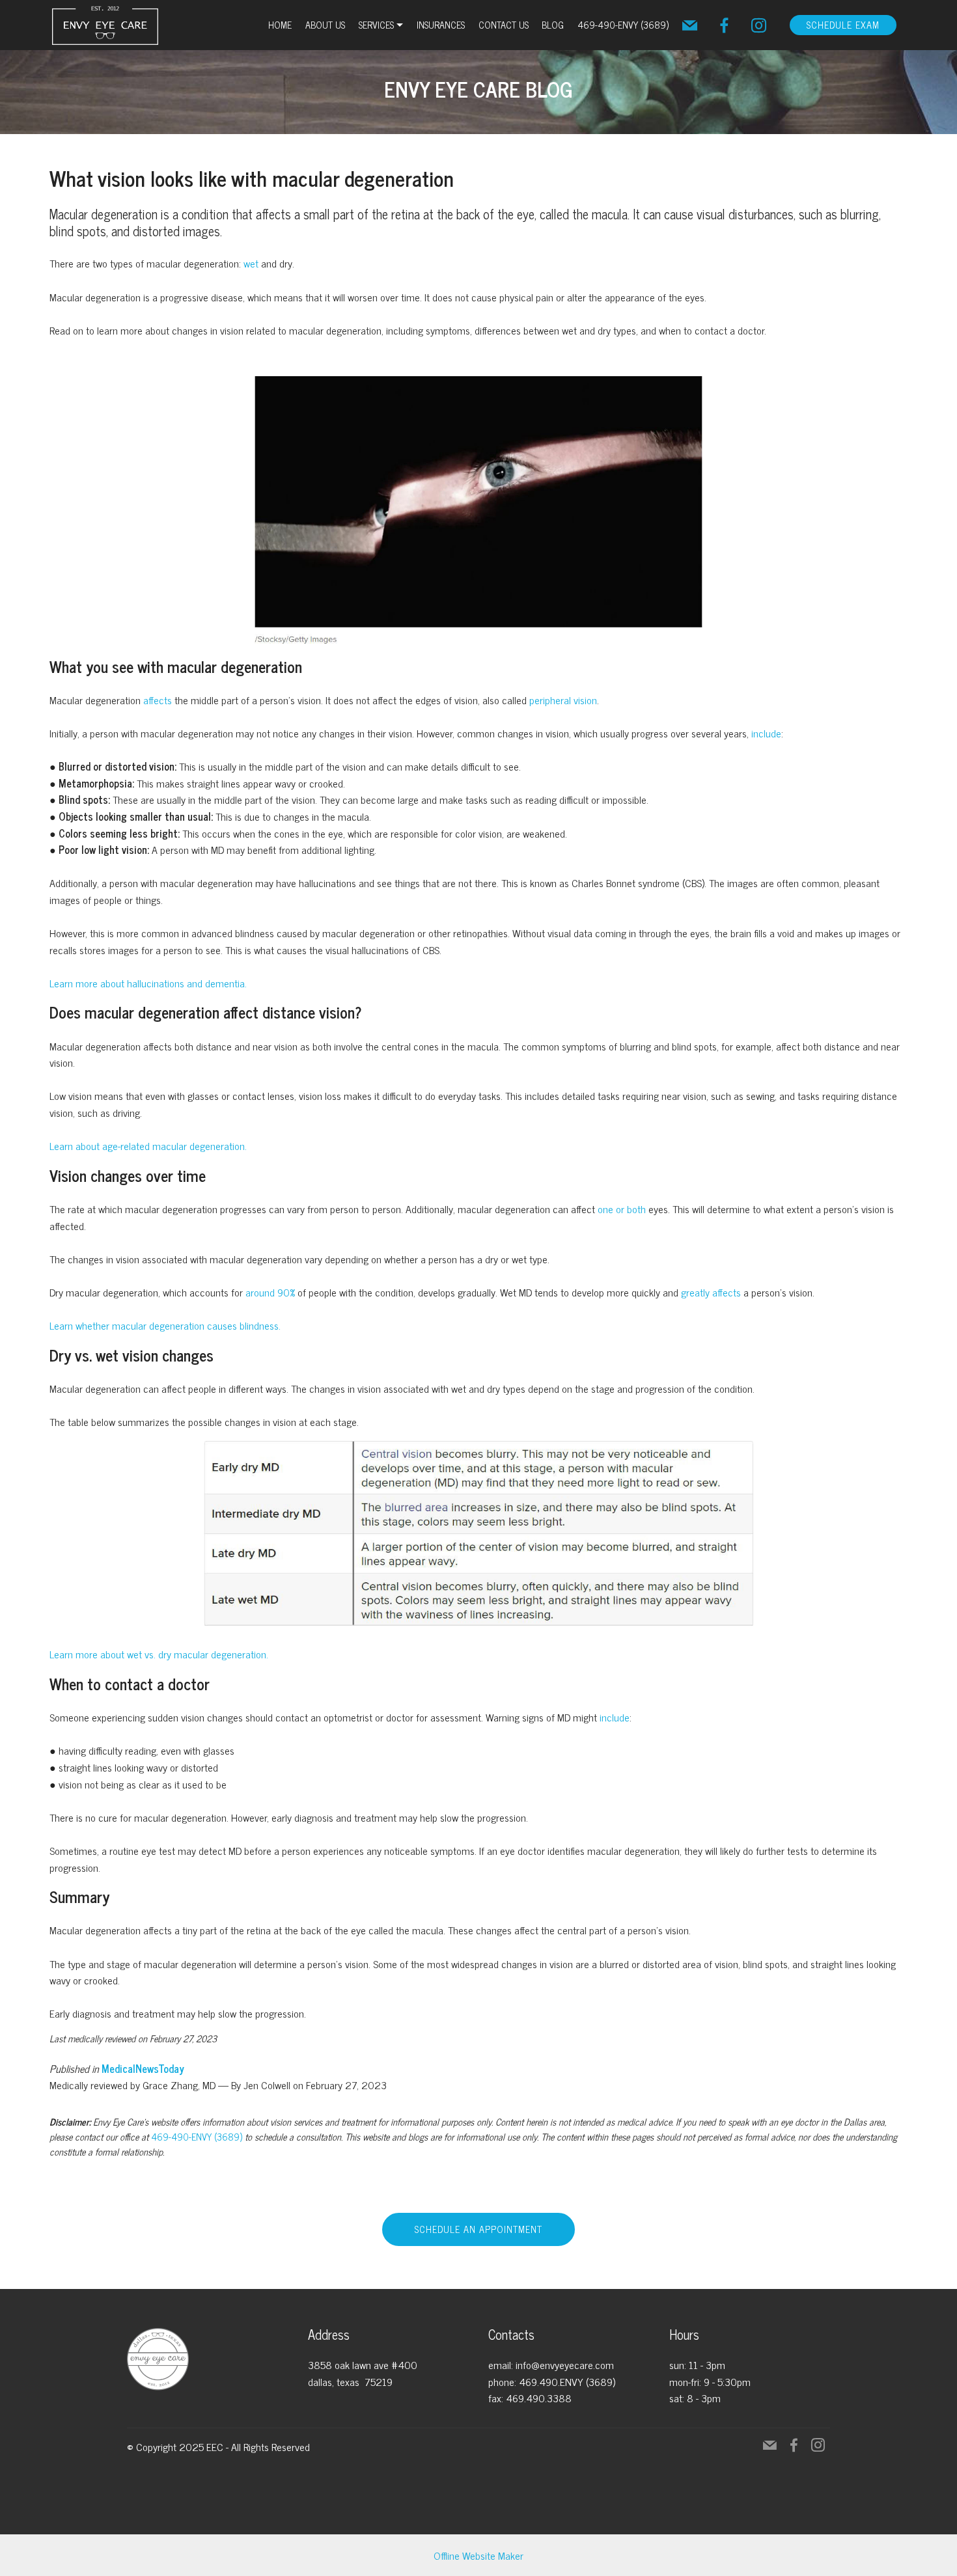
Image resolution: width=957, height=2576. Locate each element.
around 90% (270, 1292)
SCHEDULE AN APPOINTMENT (478, 2229)
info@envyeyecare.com (565, 2364)
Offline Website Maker (478, 2555)
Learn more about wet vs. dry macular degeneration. (159, 1654)
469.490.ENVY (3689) (567, 2381)
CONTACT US (504, 25)
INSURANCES (441, 25)
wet (251, 263)
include (766, 733)
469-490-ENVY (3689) (623, 25)
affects (158, 700)
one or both (622, 1209)
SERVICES (376, 25)
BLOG (553, 25)
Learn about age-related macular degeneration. (148, 1145)
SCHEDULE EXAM (843, 25)
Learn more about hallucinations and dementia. (148, 983)
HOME (280, 25)
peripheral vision (563, 700)
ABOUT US (325, 25)
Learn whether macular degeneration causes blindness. (165, 1325)
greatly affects (711, 1292)
